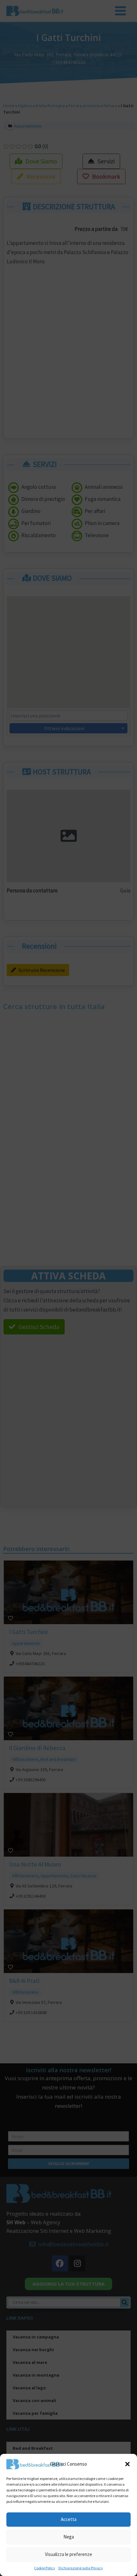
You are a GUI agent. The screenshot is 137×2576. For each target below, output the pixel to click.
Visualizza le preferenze (68, 2554)
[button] (127, 2464)
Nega (69, 2537)
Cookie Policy (45, 2568)
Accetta (69, 2519)
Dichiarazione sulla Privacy (81, 2568)
